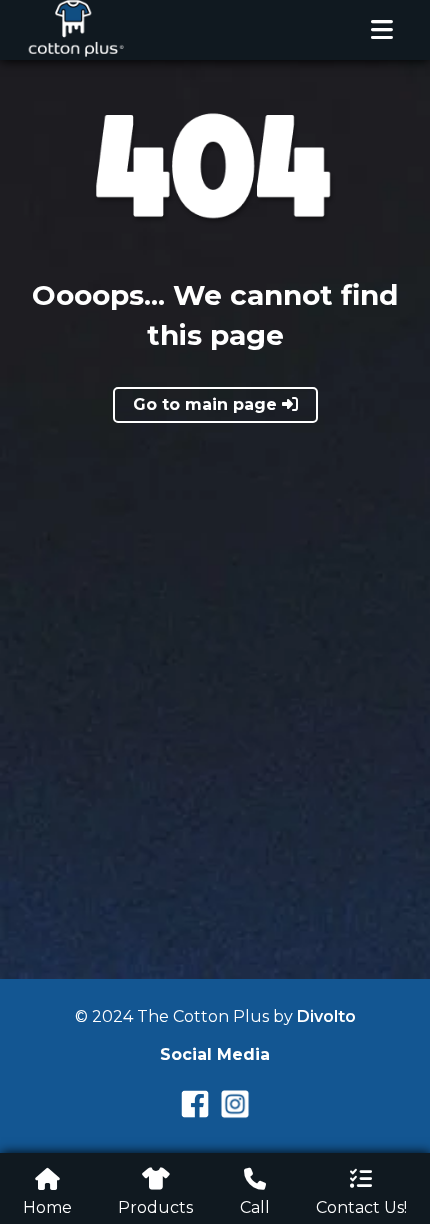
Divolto (326, 1016)
